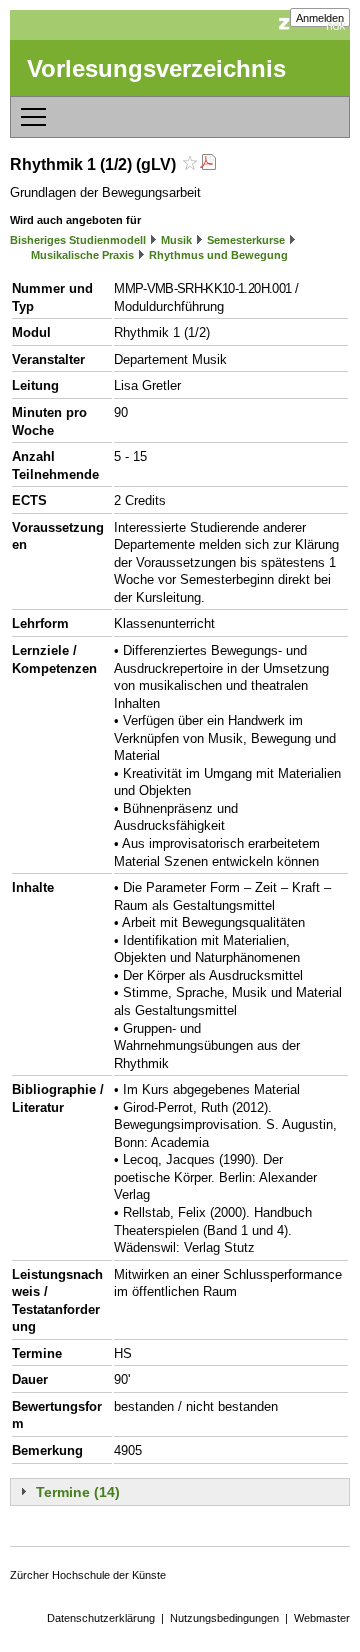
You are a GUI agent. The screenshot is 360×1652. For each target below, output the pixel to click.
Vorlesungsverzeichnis (156, 68)
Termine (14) (78, 1492)
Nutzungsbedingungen (224, 1618)
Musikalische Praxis (82, 255)
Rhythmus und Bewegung (218, 255)
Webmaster (322, 1618)
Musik (176, 240)
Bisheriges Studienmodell (78, 240)
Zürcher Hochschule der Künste (88, 1575)
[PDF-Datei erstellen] (208, 164)
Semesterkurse (246, 240)
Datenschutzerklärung (101, 1618)
